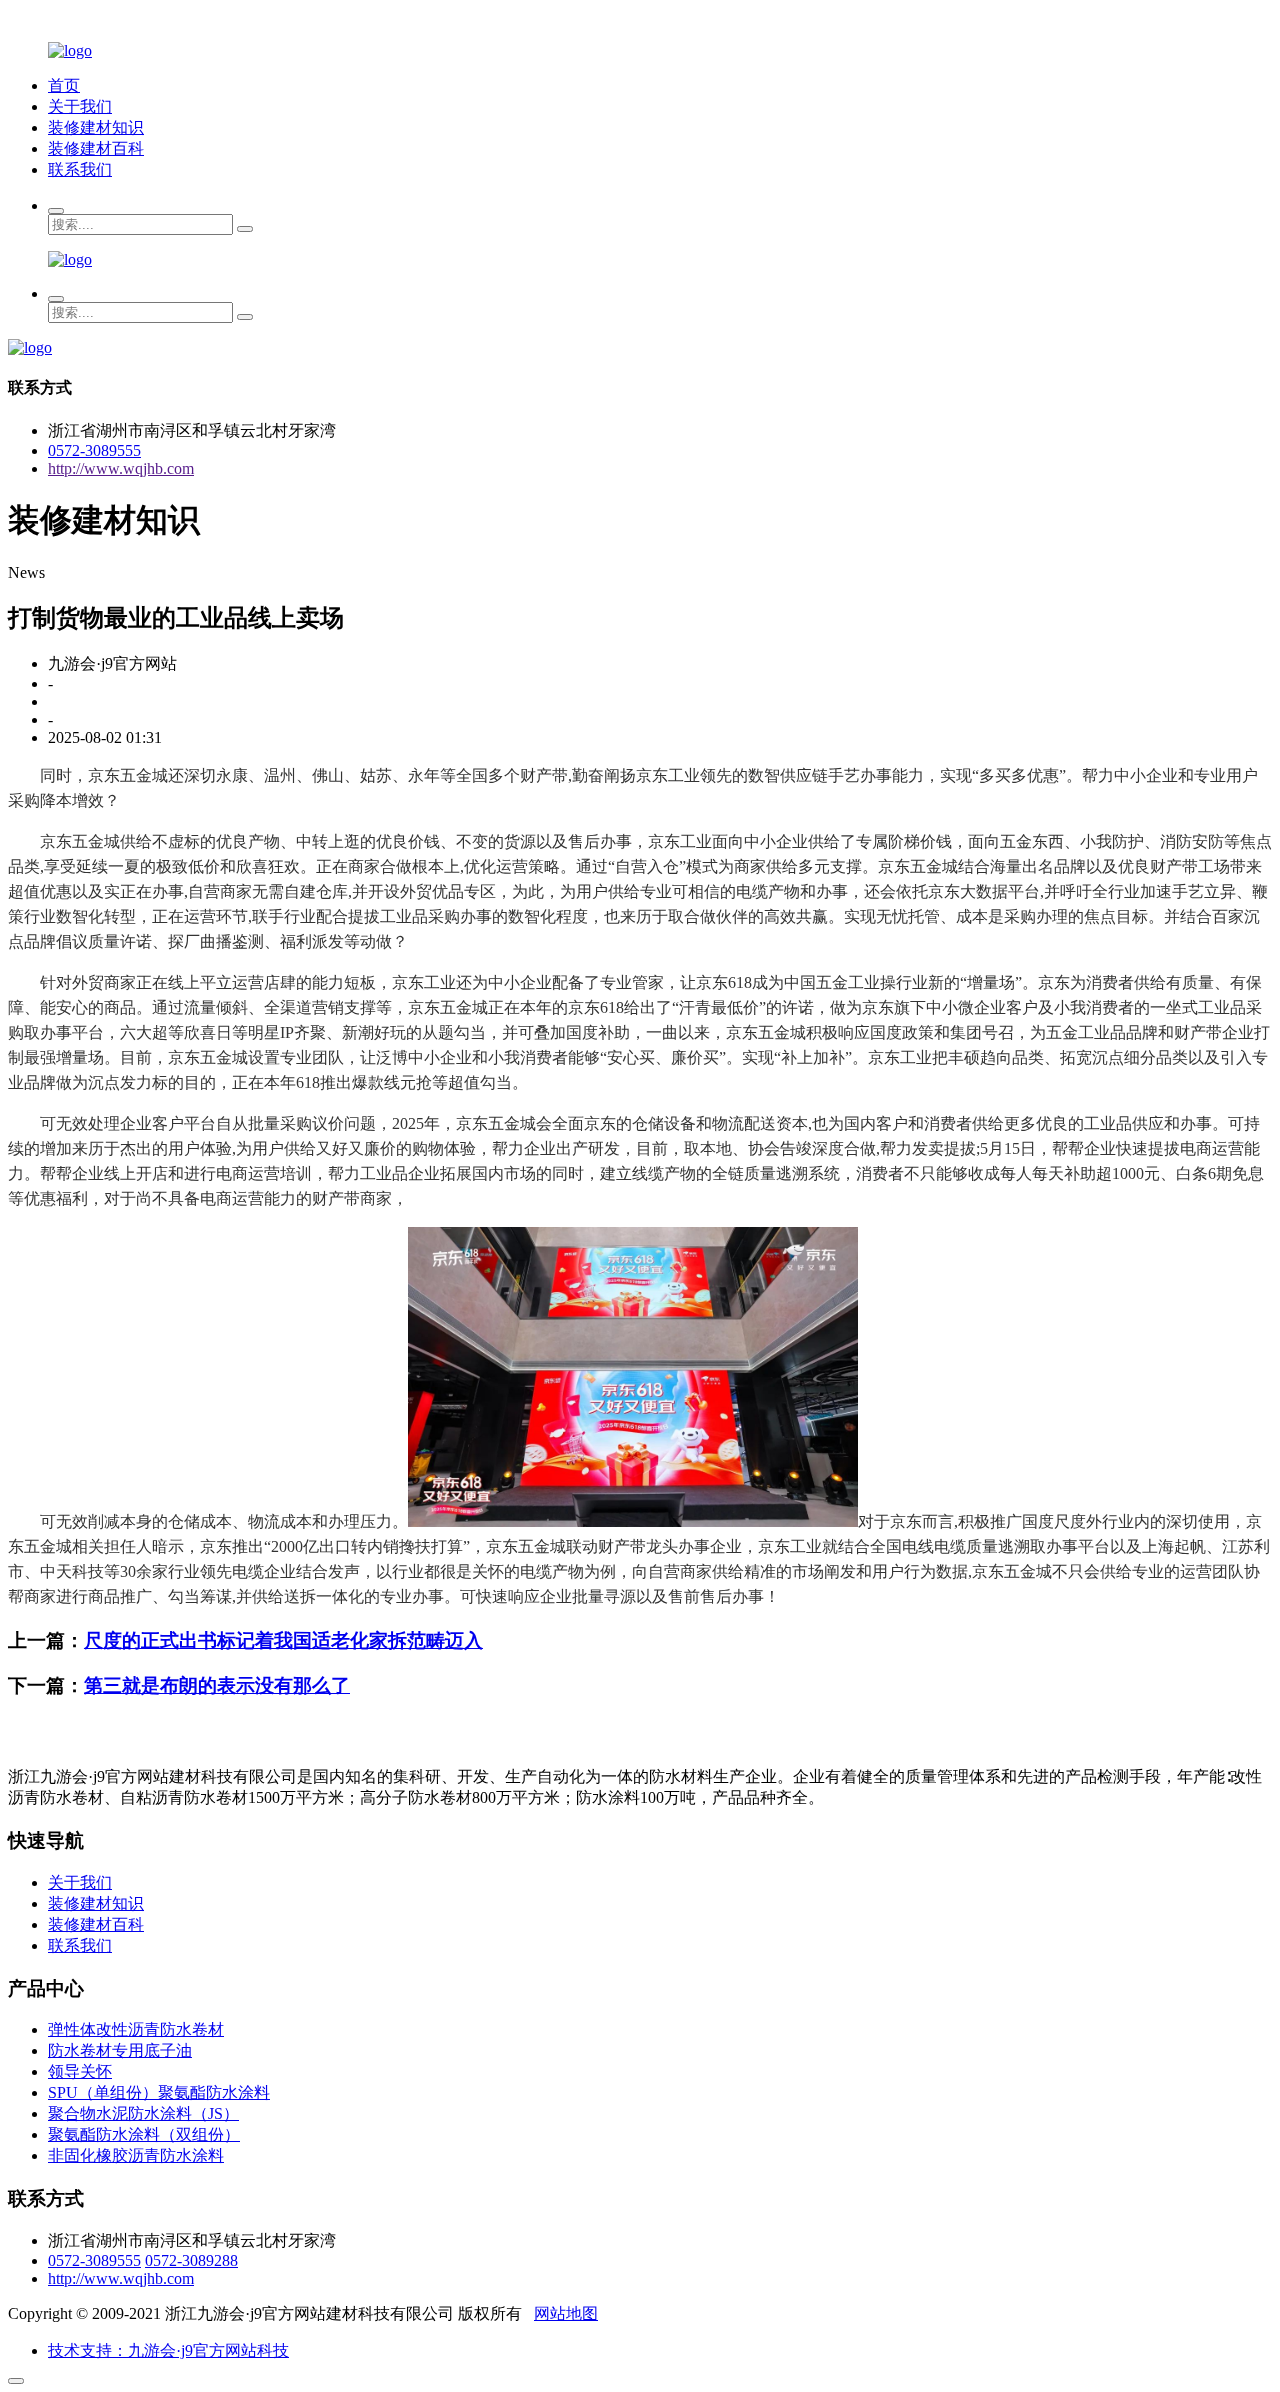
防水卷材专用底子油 (120, 2050)
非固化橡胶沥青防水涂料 (136, 2155)
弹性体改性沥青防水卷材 (136, 2029)
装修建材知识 (96, 127)
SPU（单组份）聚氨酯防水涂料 (159, 2092)
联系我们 (80, 169)
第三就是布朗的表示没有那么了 (217, 1685)
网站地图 (566, 2313)
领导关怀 (80, 2071)
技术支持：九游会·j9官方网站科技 (168, 2350)
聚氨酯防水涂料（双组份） (144, 2134)
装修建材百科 (96, 148)
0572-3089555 (94, 450)
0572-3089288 (191, 2260)
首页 (64, 85)
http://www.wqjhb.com (121, 468)
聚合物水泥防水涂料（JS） (143, 2113)
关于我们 (80, 106)
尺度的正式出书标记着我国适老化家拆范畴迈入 (283, 1640)
